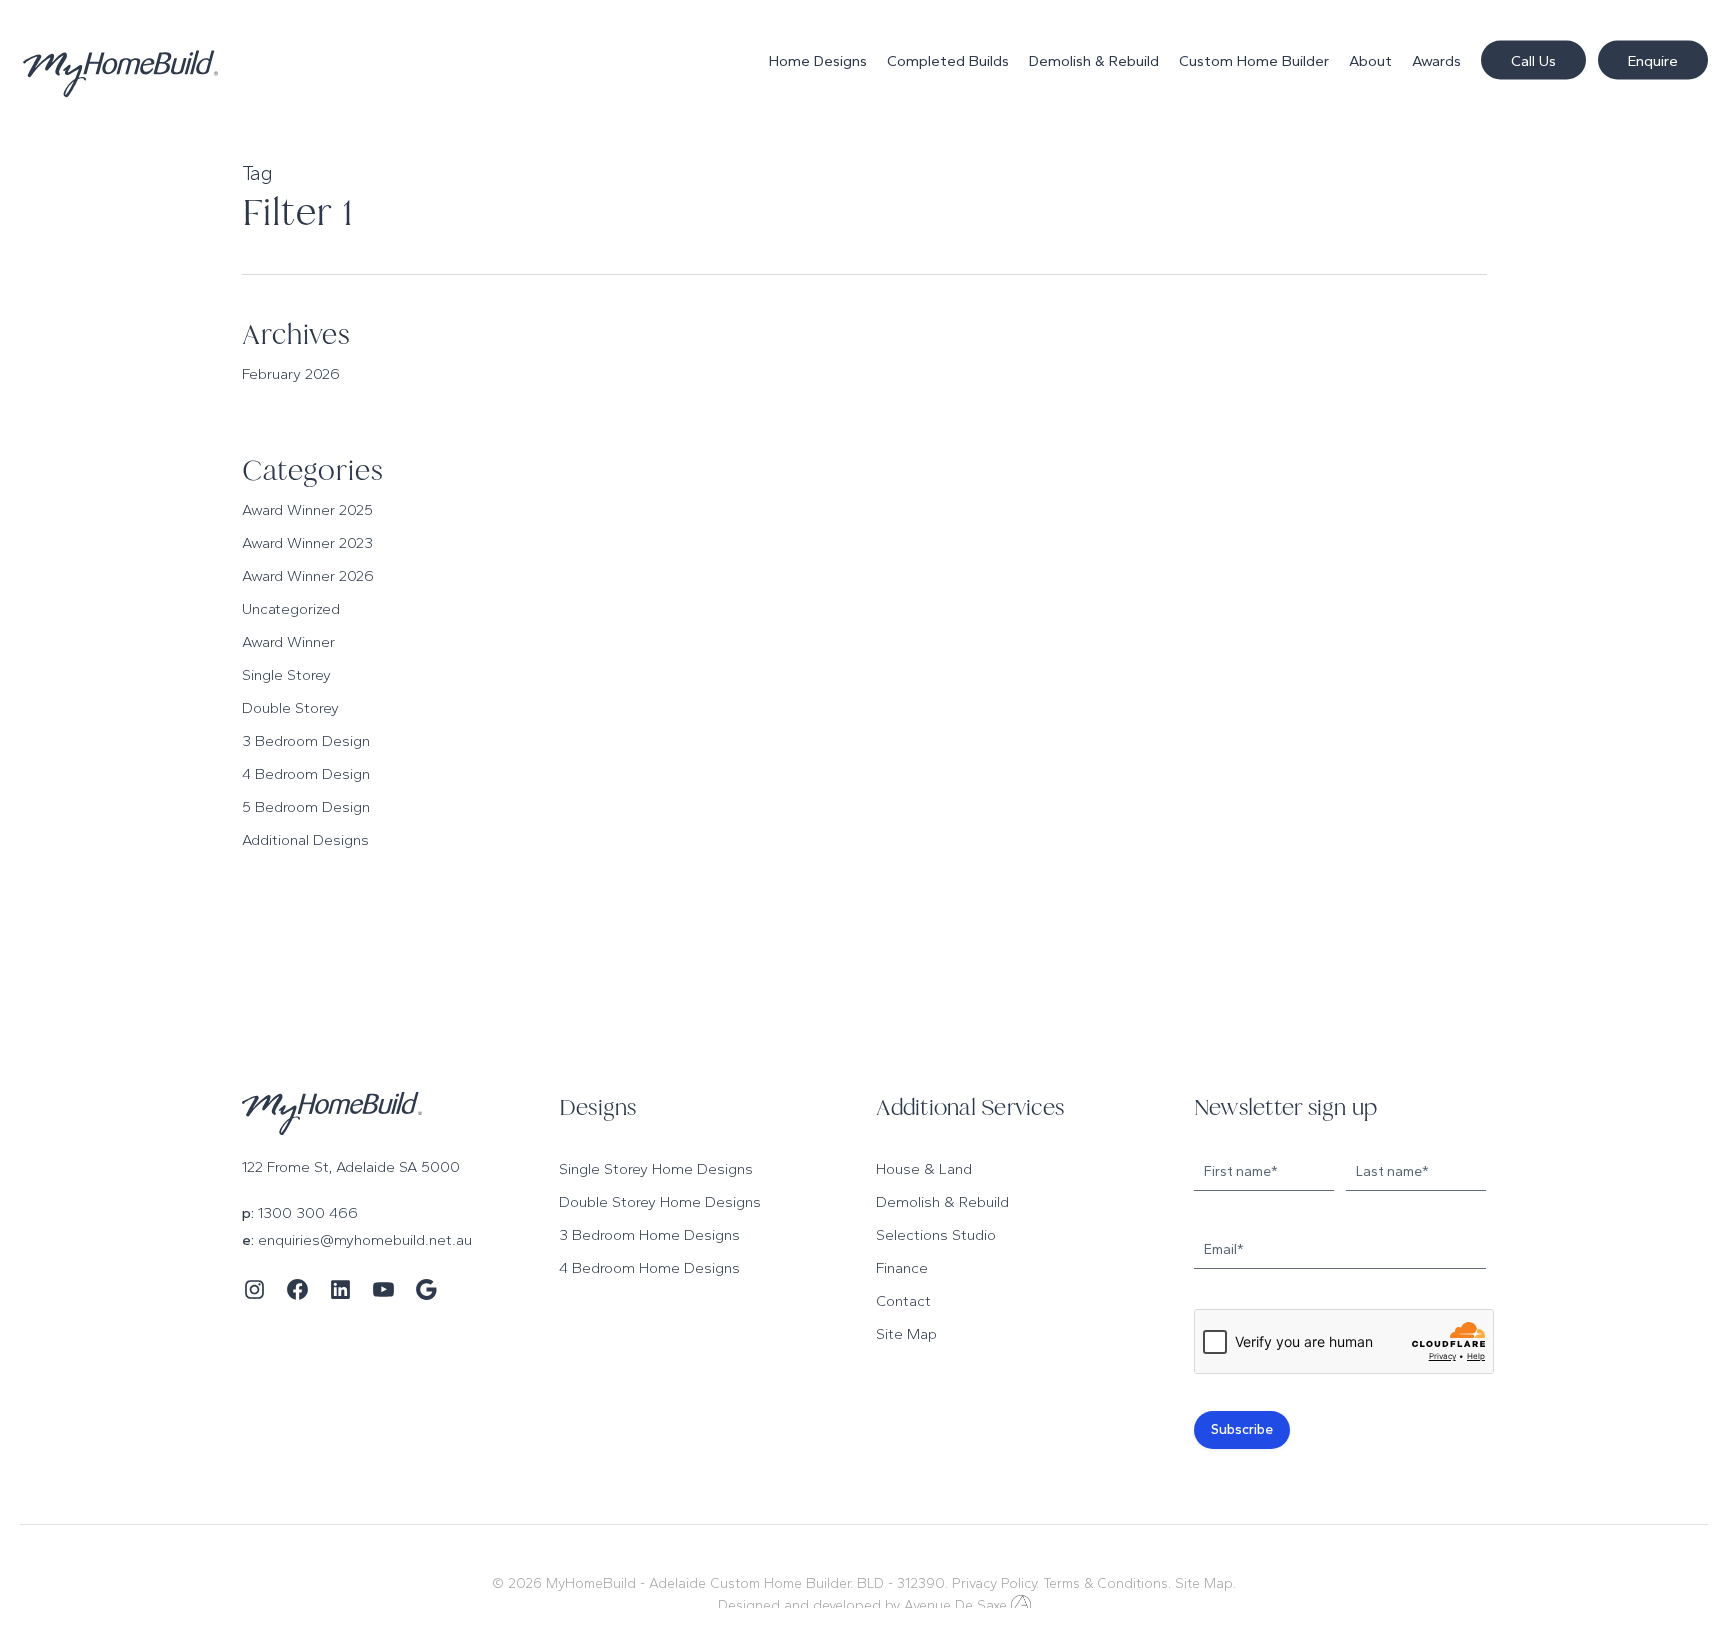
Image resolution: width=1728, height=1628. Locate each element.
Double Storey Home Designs (660, 1202)
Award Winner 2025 (307, 510)
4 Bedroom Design (306, 774)
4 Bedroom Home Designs (649, 1268)
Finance (902, 1268)
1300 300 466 (308, 1213)
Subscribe (1242, 1429)
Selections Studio (936, 1235)
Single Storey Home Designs (656, 1169)
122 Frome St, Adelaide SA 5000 (351, 1167)
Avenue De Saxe (955, 1605)
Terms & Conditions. (1107, 1583)
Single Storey (286, 675)
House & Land (924, 1169)
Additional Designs (305, 840)
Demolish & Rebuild (942, 1202)
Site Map (906, 1334)
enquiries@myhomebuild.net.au (365, 1240)
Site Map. (1205, 1583)
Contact (903, 1301)
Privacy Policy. (995, 1583)
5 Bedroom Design (306, 807)
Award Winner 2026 (308, 576)
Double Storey (290, 708)
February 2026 (291, 374)
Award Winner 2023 (307, 543)
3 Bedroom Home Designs (649, 1235)
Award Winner (288, 642)
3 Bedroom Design (306, 741)
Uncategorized (291, 609)
